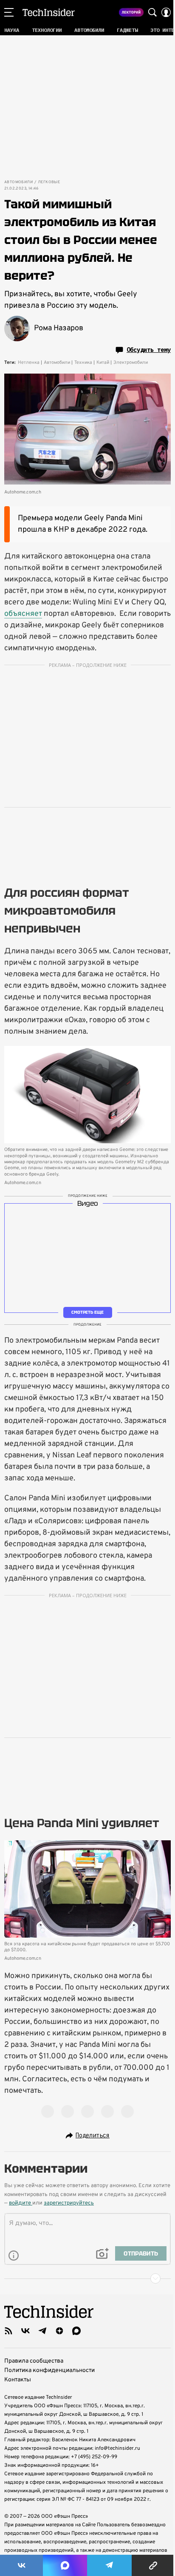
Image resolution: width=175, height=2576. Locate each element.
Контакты (18, 2380)
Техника (83, 363)
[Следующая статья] (87, 2278)
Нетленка (29, 363)
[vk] (25, 2331)
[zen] (59, 2331)
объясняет (23, 614)
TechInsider (49, 12)
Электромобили (131, 363)
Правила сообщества (34, 2361)
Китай (103, 363)
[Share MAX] (65, 2565)
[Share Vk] (21, 2565)
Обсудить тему (149, 350)
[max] (76, 2331)
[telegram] (42, 2331)
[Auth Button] (166, 12)
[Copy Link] (153, 2565)
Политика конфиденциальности (49, 2371)
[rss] (8, 2331)
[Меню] (9, 12)
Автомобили (18, 182)
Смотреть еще (87, 1312)
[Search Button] (152, 12)
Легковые (49, 182)
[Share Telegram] (109, 2565)
